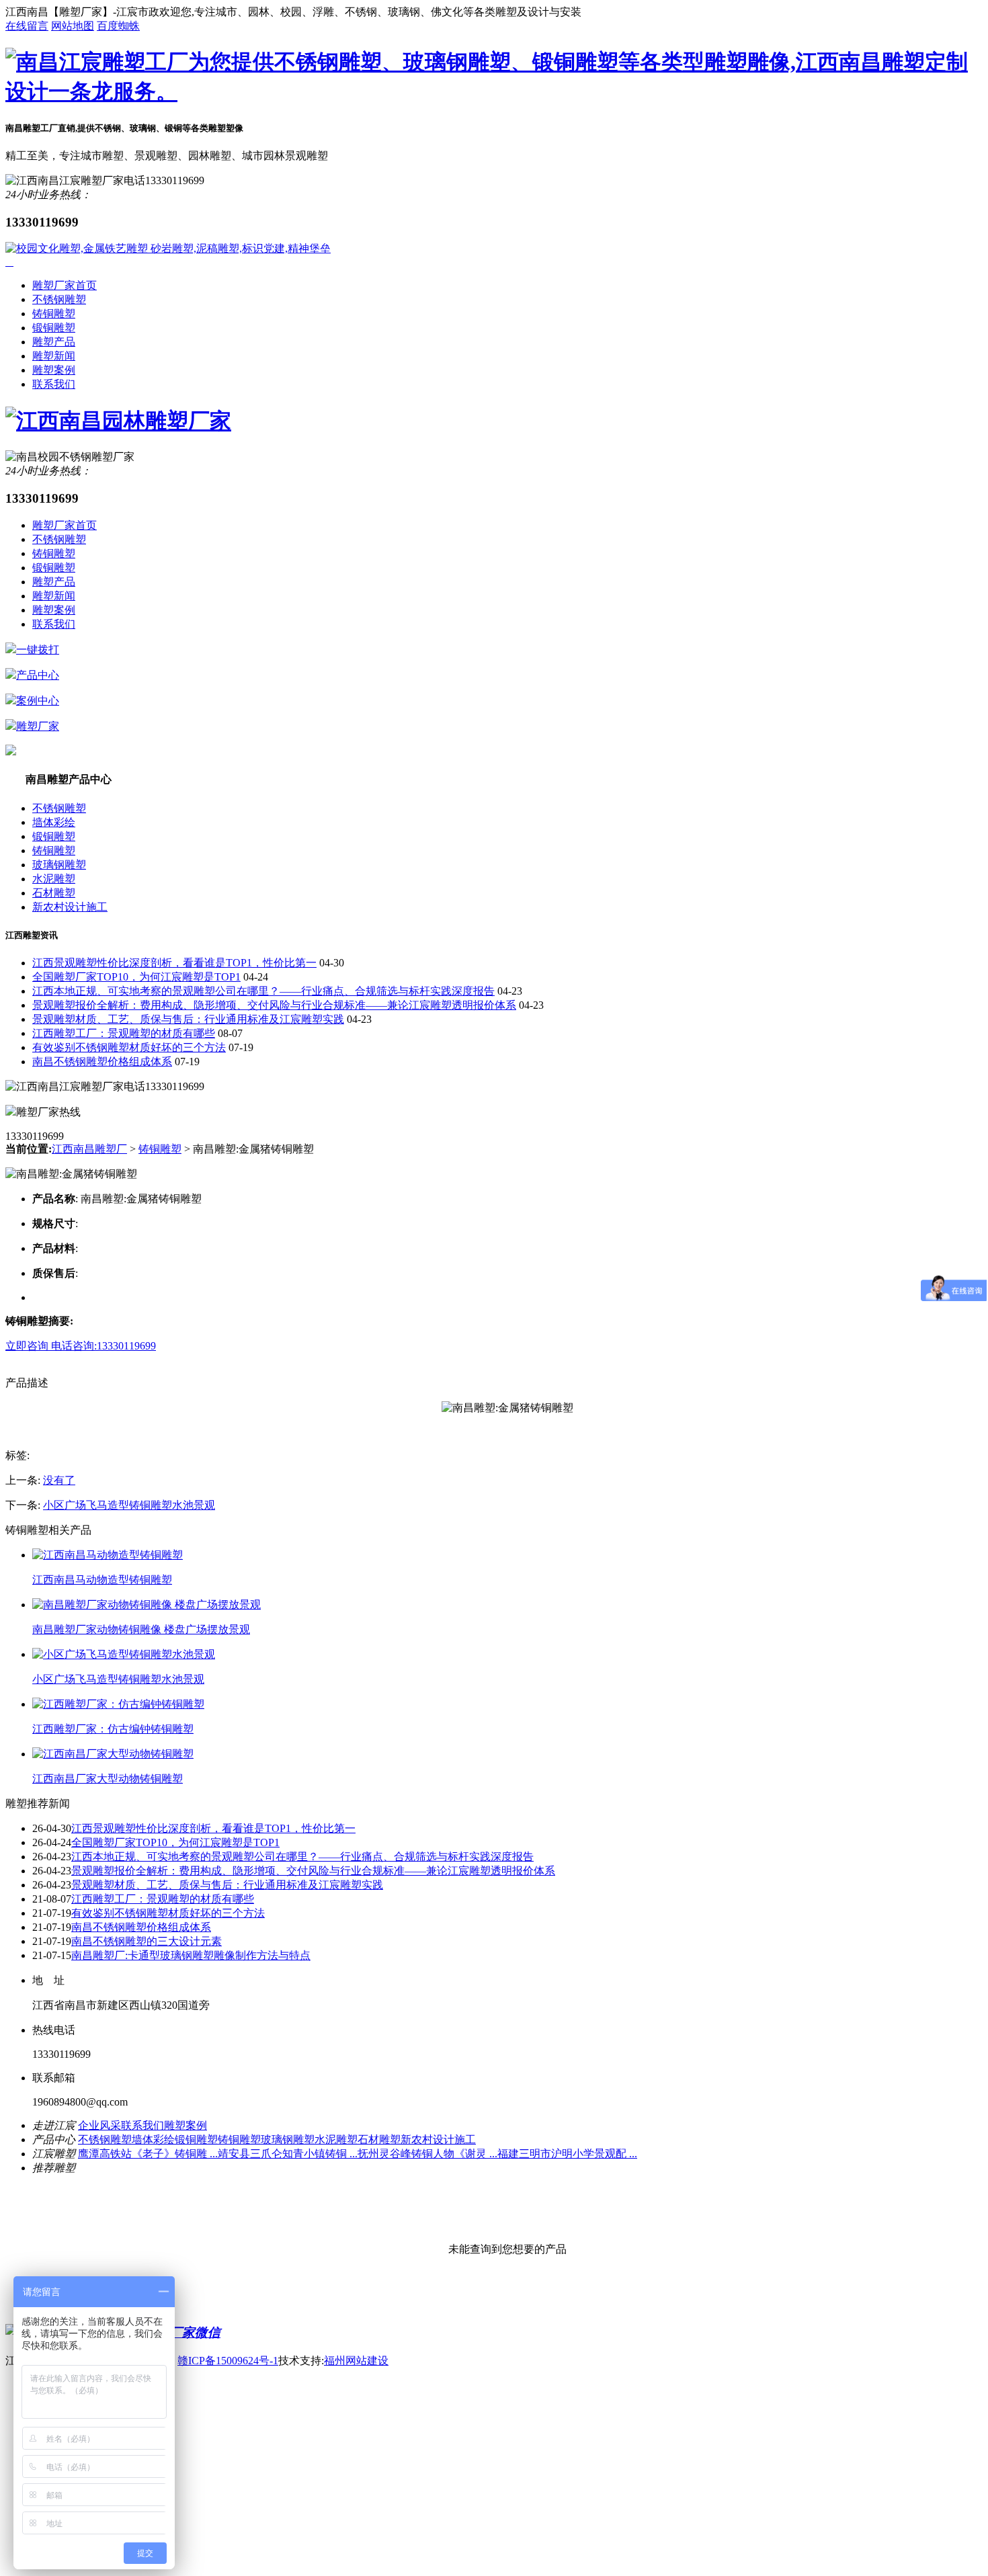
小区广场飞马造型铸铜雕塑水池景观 (129, 1505)
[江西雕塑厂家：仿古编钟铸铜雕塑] (118, 1704)
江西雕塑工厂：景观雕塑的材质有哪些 (124, 1033)
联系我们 (54, 384)
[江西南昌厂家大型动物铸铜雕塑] (113, 1754)
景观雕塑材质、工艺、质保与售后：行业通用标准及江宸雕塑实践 (188, 1019)
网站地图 (73, 26)
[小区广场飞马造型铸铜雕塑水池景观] (124, 1654)
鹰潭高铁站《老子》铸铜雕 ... (148, 2154)
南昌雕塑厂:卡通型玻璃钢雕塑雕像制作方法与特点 (191, 1955)
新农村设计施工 (70, 907)
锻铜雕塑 (54, 328)
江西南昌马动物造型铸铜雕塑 (102, 1580)
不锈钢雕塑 (59, 299)
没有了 (59, 1480)
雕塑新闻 (54, 356)
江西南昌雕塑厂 (89, 1149)
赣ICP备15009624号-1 (228, 2361)
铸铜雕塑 (54, 314)
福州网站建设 (356, 2361)
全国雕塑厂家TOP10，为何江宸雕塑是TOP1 (136, 977)
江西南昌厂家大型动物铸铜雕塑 (108, 1779)
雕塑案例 (54, 370)
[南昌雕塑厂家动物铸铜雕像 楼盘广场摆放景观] (147, 1605)
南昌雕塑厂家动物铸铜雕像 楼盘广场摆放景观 (141, 1629)
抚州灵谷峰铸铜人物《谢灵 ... (427, 2154)
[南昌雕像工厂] (494, 91)
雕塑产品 (54, 342)
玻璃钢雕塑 (59, 865)
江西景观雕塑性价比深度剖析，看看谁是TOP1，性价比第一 (174, 963)
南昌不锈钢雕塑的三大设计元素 (147, 1941)
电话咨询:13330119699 (104, 1346)
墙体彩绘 (54, 822)
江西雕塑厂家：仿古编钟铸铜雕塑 (113, 1729)
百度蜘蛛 (118, 26)
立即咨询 (28, 1346)
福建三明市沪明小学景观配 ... (567, 2154)
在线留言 (27, 26)
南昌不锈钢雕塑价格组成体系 (102, 1062)
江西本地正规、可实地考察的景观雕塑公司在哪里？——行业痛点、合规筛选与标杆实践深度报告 (263, 991)
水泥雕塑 (54, 879)
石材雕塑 (54, 893)
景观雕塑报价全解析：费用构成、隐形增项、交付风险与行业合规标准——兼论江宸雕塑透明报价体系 (274, 1005)
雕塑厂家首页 (65, 285)
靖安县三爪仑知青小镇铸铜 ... (288, 2154)
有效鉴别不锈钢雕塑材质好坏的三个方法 (129, 1047)
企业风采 (99, 2125)
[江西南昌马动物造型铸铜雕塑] (108, 1555)
